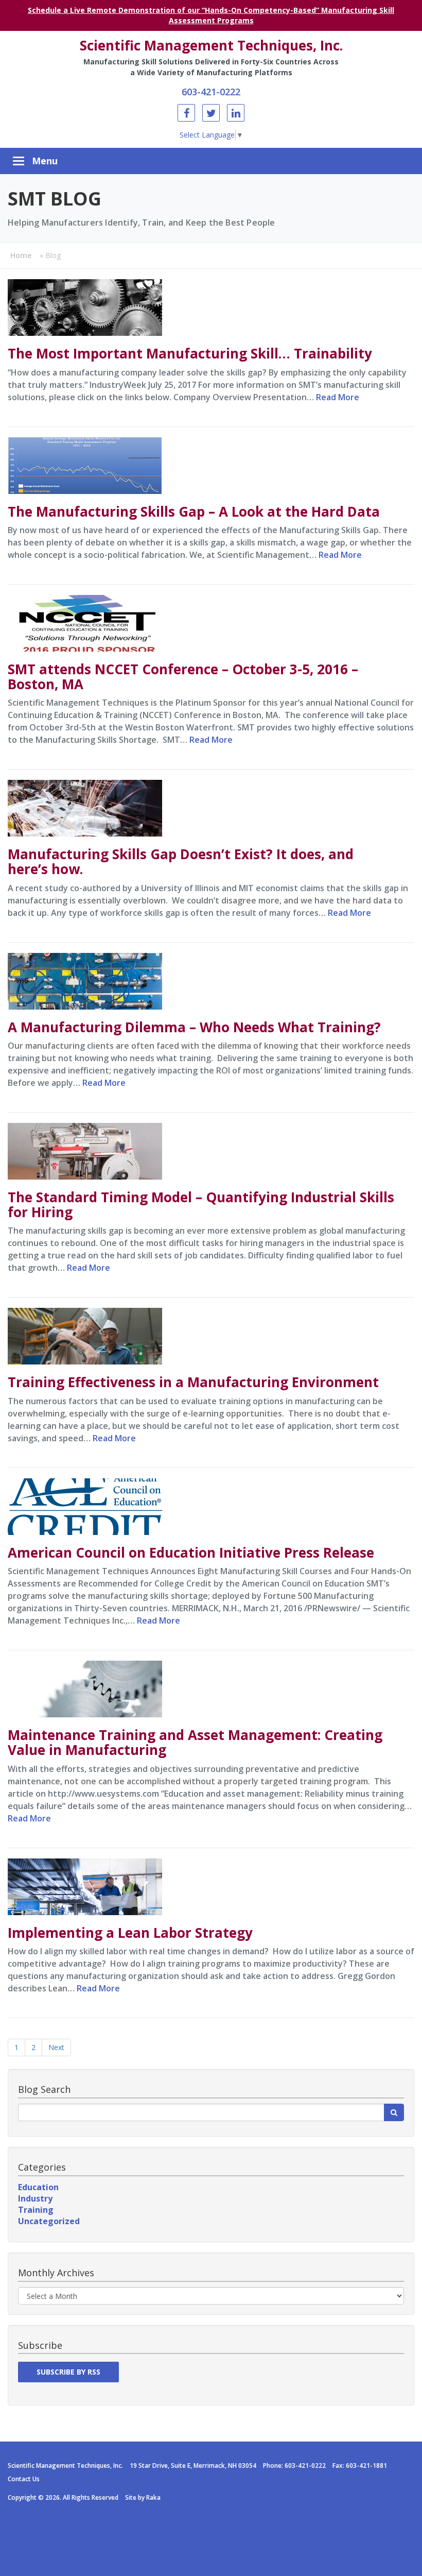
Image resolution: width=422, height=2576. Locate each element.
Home (21, 255)
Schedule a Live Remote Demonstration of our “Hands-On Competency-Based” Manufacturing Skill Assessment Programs (211, 15)
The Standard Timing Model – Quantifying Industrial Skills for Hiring (201, 1205)
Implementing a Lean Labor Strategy (130, 1933)
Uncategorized (49, 2221)
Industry (35, 2198)
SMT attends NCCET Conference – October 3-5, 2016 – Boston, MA (183, 677)
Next (56, 2047)
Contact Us (24, 2479)
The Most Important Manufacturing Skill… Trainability (190, 353)
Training (36, 2210)
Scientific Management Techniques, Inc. (211, 45)
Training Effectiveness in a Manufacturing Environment (193, 1382)
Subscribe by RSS (68, 2372)
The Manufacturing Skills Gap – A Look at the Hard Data (194, 511)
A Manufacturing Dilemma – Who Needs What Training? (194, 1027)
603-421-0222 (211, 92)
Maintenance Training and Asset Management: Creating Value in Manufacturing (195, 1742)
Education (38, 2187)
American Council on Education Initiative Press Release (191, 1553)
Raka (153, 2497)
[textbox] (201, 2112)
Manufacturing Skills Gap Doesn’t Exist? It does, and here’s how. (181, 861)
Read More (338, 397)
